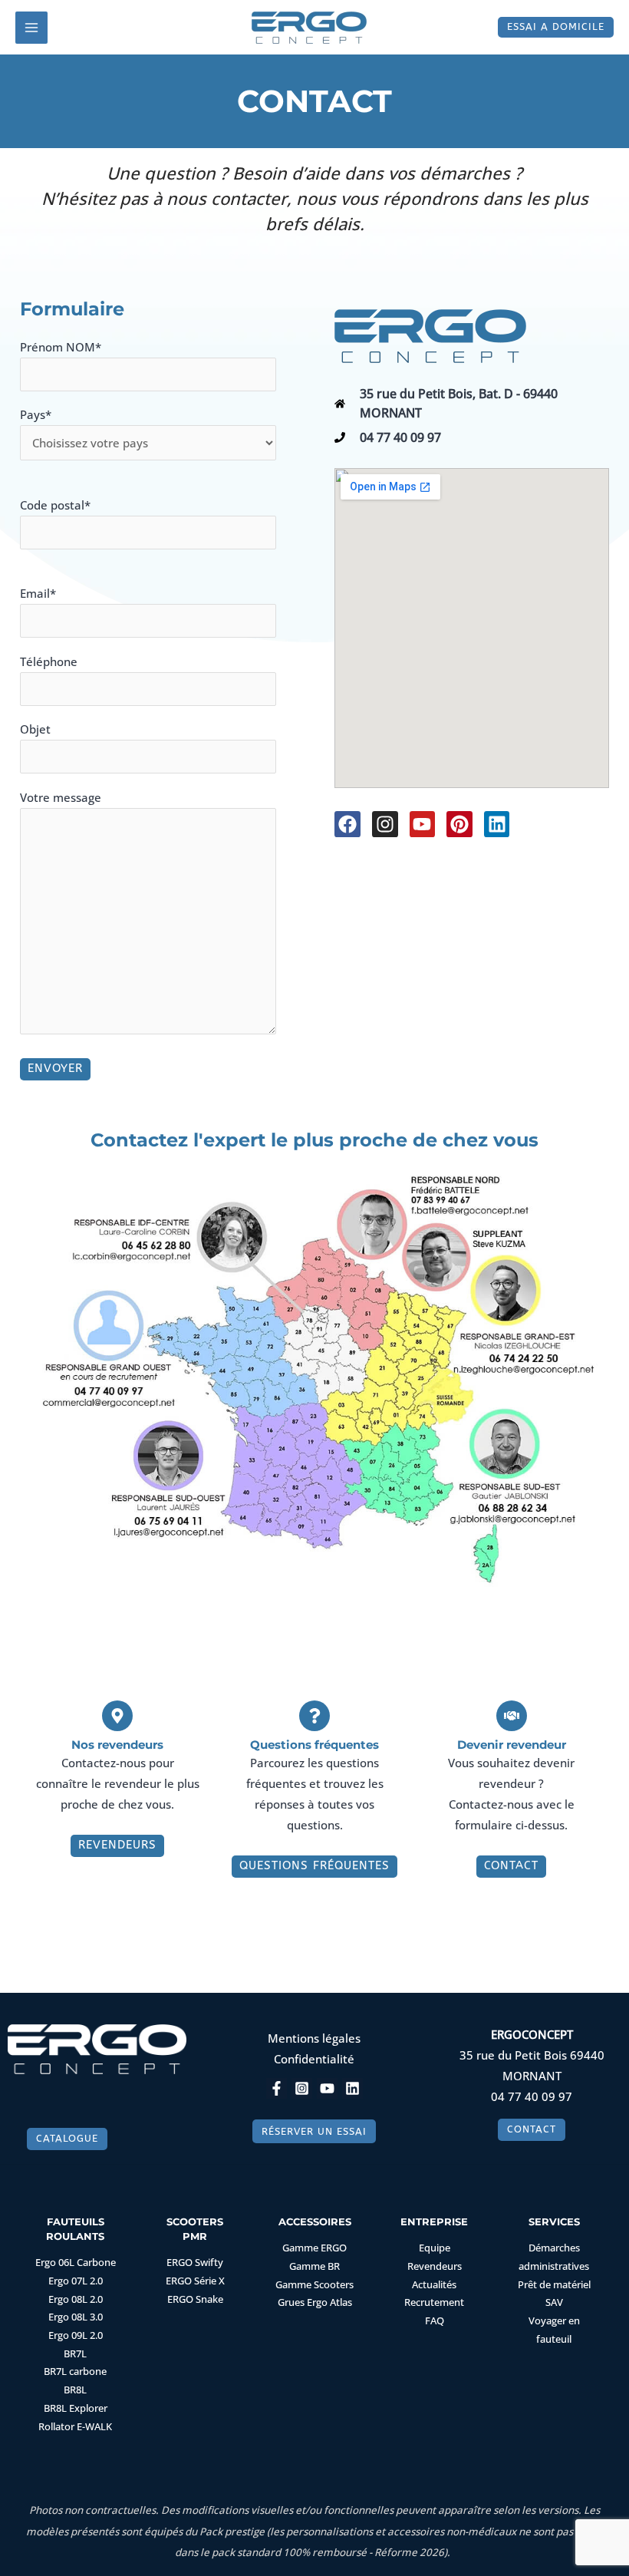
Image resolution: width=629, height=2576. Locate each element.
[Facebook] (277, 2088)
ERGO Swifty (195, 2262)
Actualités (434, 2284)
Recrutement (434, 2302)
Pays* (36, 414)
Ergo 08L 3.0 (76, 2317)
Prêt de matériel (554, 2284)
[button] (556, 27)
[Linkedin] (352, 2088)
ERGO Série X (195, 2281)
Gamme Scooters (314, 2284)
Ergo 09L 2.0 (76, 2335)
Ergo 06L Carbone (76, 2262)
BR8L (75, 2390)
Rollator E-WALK (75, 2426)
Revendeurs (435, 2266)
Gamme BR (314, 2266)
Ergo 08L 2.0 (76, 2299)
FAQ (435, 2320)
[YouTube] (327, 2088)
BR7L (75, 2353)
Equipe (435, 2248)
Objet (35, 729)
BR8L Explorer (76, 2408)
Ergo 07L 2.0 (76, 2281)
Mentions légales (314, 2038)
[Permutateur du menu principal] (31, 28)
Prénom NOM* (61, 347)
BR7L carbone (75, 2371)
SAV (554, 2302)
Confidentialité (314, 2059)
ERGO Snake (195, 2299)
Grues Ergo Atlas (315, 2302)
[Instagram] (302, 2088)
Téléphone (49, 661)
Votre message (61, 797)
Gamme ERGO (314, 2248)
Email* (38, 593)
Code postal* (55, 505)
